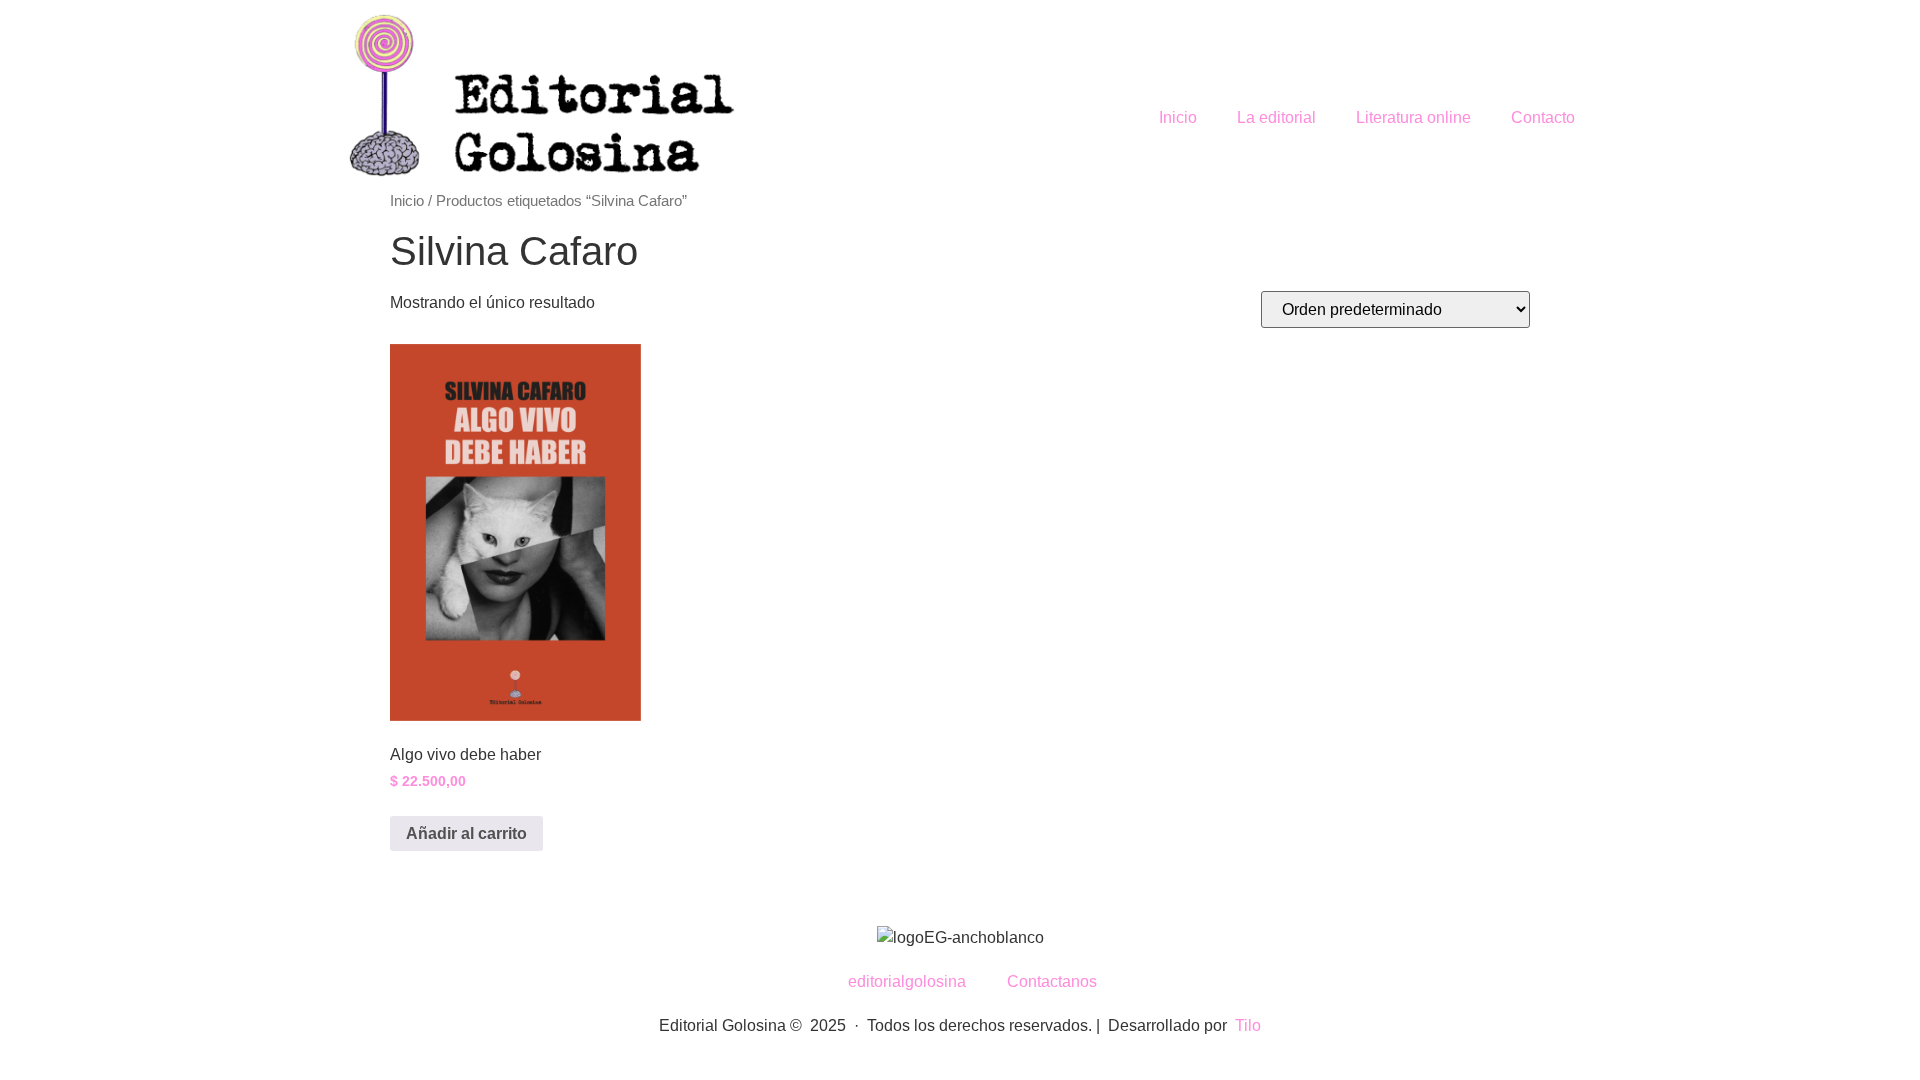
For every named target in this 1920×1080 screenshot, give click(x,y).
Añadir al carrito (466, 833)
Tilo (1248, 1025)
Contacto (1543, 117)
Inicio (1178, 117)
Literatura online (1413, 117)
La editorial (1276, 117)
